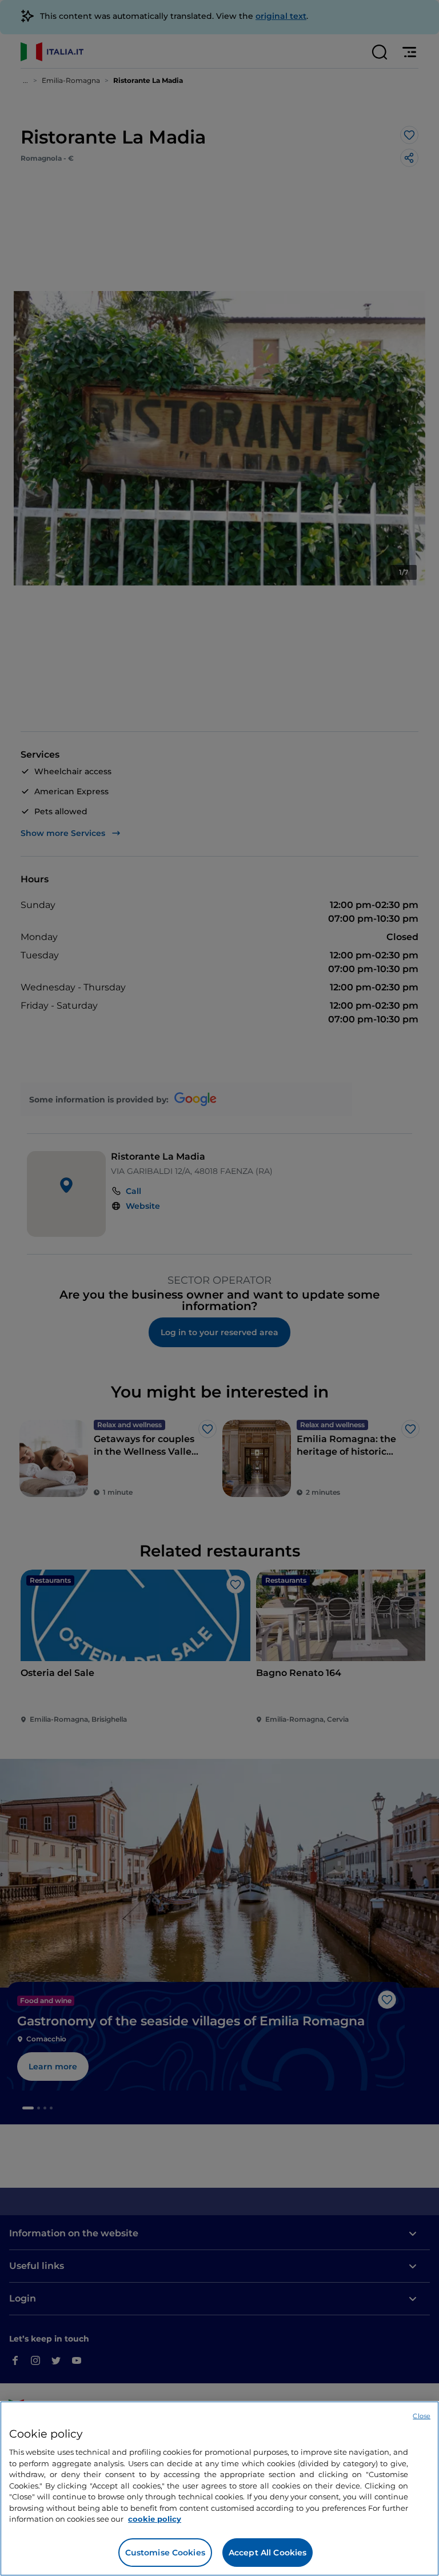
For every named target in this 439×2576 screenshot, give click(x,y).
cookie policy (155, 2519)
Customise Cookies (165, 2553)
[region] (219, 2489)
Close (422, 2416)
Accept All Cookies (268, 2553)
